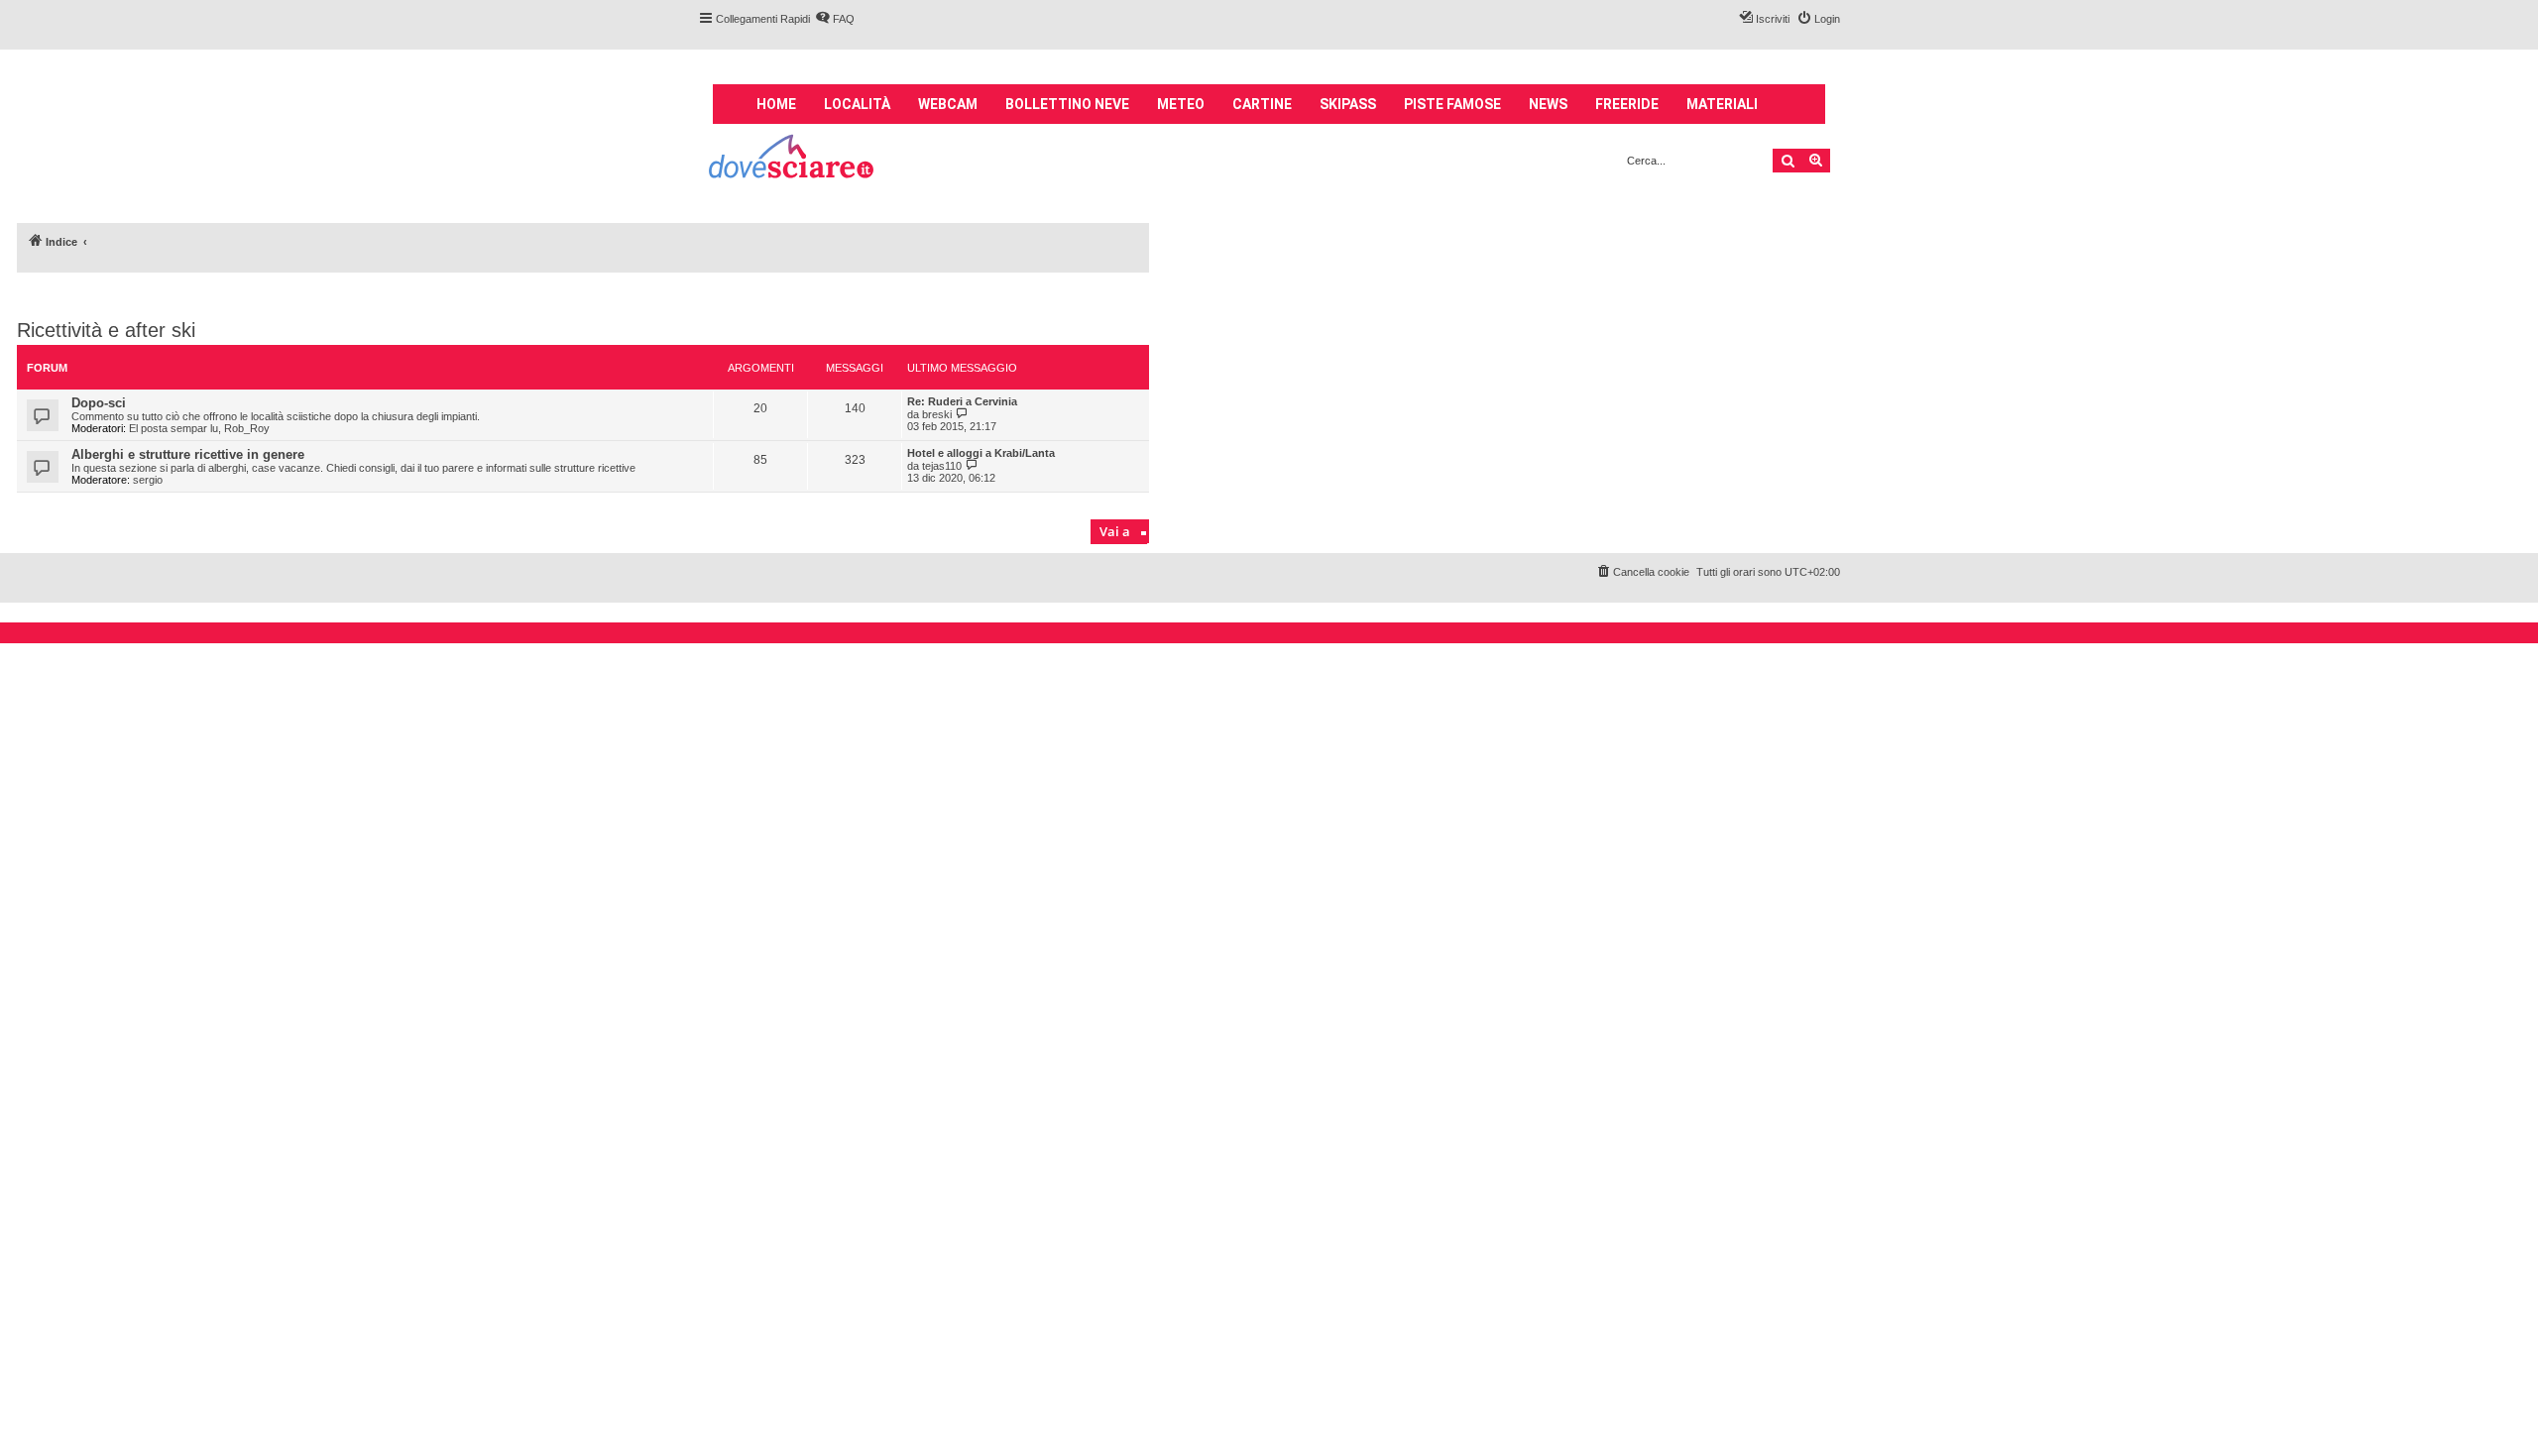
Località (857, 104)
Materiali (1722, 104)
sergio (148, 480)
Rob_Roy (247, 428)
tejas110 (942, 466)
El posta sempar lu (173, 428)
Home (776, 104)
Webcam (948, 104)
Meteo (1181, 104)
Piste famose (1452, 104)
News (1548, 104)
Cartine (1262, 104)
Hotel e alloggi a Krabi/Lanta (981, 453)
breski (937, 414)
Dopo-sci (99, 403)
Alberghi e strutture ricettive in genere (188, 454)
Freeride (1627, 104)
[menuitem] (835, 19)
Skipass (1348, 104)
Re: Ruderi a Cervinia (962, 401)
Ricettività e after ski (106, 330)
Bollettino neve (1067, 104)
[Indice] (793, 159)
